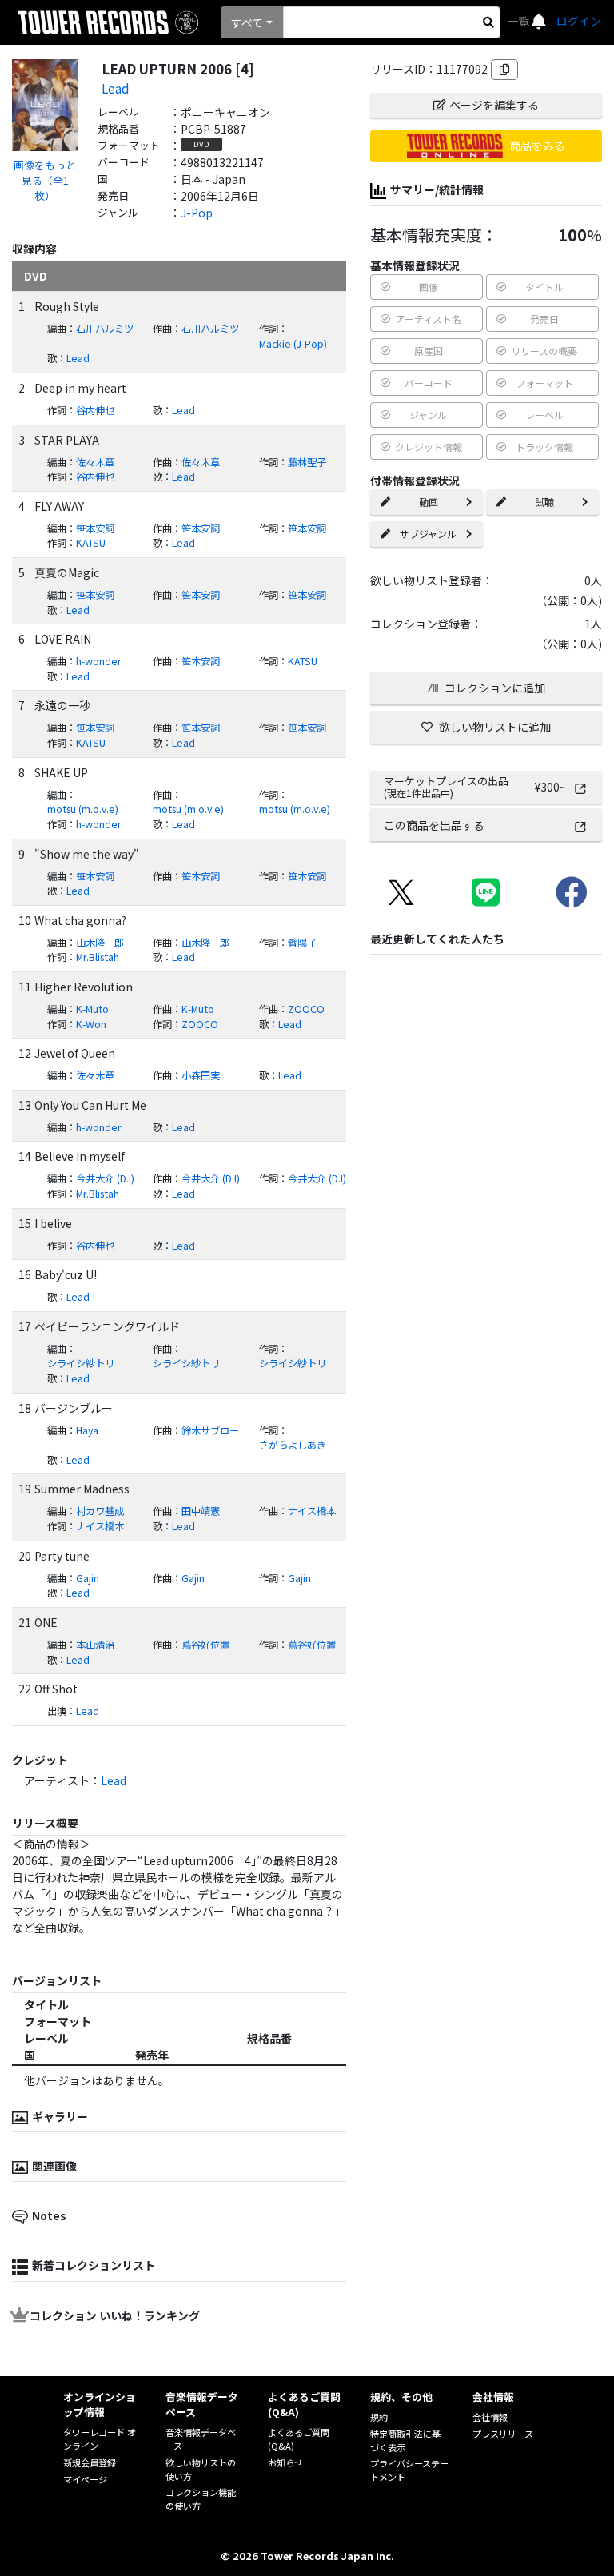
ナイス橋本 (312, 1511)
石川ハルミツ (105, 329)
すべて (247, 22)
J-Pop (197, 213)
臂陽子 (302, 943)
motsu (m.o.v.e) (83, 809)
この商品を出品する (434, 825)
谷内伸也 (95, 410)
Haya (87, 1430)
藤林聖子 (307, 462)
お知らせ (285, 2462)
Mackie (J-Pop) (293, 344)
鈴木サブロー (210, 1430)
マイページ (85, 2479)
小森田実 (201, 1075)
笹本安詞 (95, 528)
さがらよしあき (293, 1445)
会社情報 (490, 2417)
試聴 (544, 502)
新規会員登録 (90, 2462)
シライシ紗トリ (81, 1363)
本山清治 (95, 1645)
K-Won (91, 1024)
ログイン (579, 21)
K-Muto (92, 1009)
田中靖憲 (201, 1511)
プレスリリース (503, 2434)
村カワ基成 (100, 1511)
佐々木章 (95, 462)
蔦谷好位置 (205, 1645)
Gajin (88, 1578)
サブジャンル (428, 534)
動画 (429, 502)
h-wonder (99, 661)
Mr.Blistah (98, 957)
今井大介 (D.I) (105, 1178)
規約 (379, 2417)
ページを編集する (494, 105)
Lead (116, 88)
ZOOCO (306, 1009)
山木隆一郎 (100, 943)
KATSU (91, 543)
